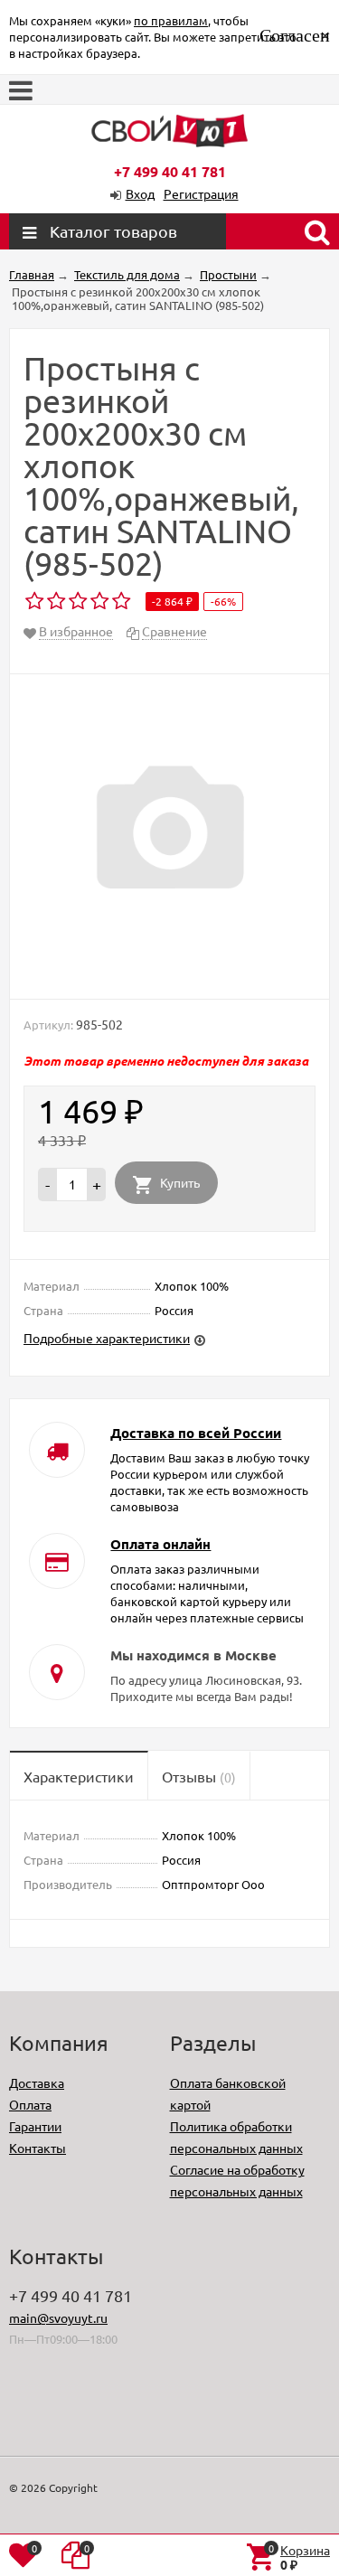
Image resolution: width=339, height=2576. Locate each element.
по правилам (171, 20)
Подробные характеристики (107, 1338)
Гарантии (35, 2126)
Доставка (37, 2082)
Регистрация (201, 193)
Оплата (30, 2104)
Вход (140, 193)
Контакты (38, 2148)
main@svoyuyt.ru (58, 2317)
